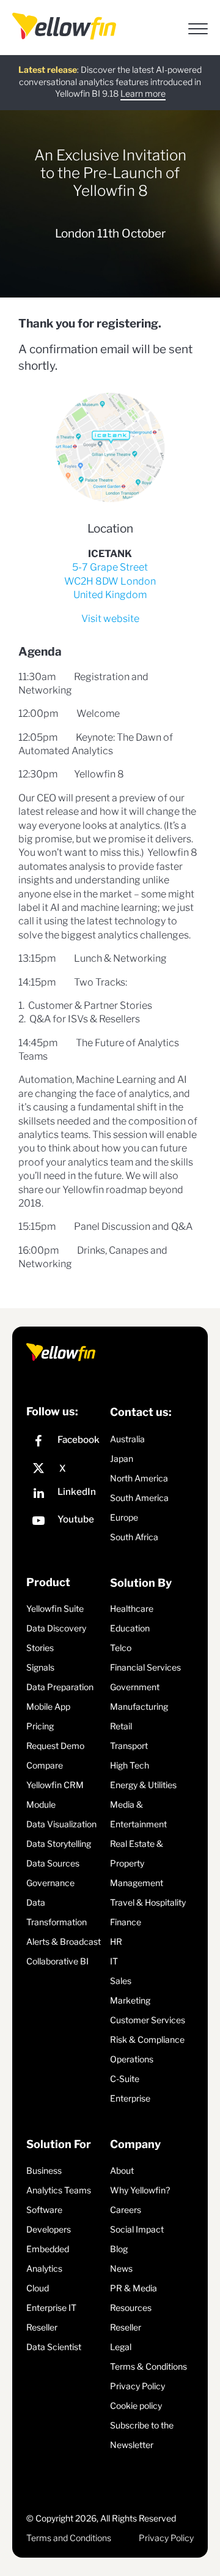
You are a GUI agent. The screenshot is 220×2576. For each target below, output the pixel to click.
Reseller (42, 2327)
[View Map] (110, 447)
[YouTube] (65, 1522)
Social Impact (137, 2229)
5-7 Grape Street (110, 567)
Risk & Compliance (147, 2039)
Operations (132, 2059)
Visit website (110, 619)
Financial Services (145, 1667)
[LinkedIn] (65, 1495)
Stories (40, 1648)
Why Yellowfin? (140, 2190)
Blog (119, 2249)
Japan (122, 1458)
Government (135, 1687)
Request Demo (55, 1746)
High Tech (130, 1765)
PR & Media (134, 2288)
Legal (121, 2347)
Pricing (40, 1726)
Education (130, 1628)
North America (139, 1478)
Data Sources (53, 1863)
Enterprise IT (51, 2308)
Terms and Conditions (69, 2538)
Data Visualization (61, 1824)
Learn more (143, 93)
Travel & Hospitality (148, 1902)
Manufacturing (139, 1706)
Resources (131, 2308)
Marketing (130, 2000)
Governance (50, 1883)
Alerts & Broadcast (64, 1941)
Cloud (38, 2288)
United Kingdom (110, 595)
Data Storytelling (59, 1844)
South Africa (134, 1537)
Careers (126, 2210)
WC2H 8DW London (110, 581)
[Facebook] (65, 1443)
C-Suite (125, 2079)
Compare (45, 1765)
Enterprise (130, 2098)
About (122, 2170)
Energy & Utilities (143, 1785)
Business (44, 2170)
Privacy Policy (137, 2386)
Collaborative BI (57, 1961)
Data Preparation (60, 1687)
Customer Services (148, 2020)
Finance (126, 1922)
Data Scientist (54, 2347)
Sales (121, 1981)
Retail (121, 1726)
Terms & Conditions (148, 2366)
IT (114, 1961)
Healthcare (132, 1608)
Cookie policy (136, 2406)
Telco (121, 1648)
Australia (127, 1439)
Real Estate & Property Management (137, 1863)
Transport (129, 1746)
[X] (65, 1469)
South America (139, 1498)
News (121, 2268)
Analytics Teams (59, 2190)
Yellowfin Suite (55, 1608)
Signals (40, 1667)
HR (116, 1941)
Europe (124, 1517)
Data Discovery (56, 1628)
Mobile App (48, 1706)
